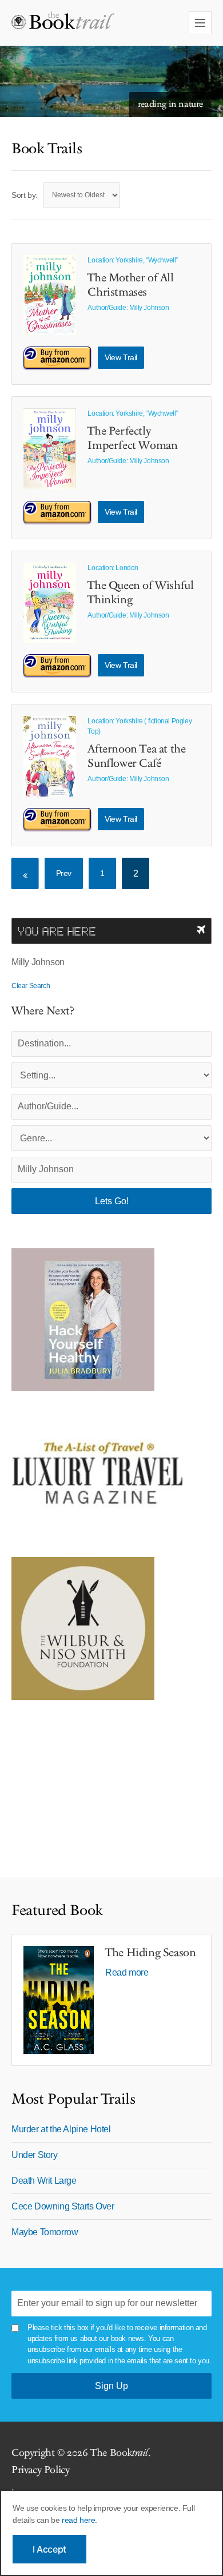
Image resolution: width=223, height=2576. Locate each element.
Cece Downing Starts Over (63, 2206)
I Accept (49, 2549)
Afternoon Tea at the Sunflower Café (136, 756)
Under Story (35, 2155)
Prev (64, 873)
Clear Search (31, 986)
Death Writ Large (44, 2181)
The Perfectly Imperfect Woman (132, 438)
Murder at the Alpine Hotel (61, 2129)
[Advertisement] (83, 1783)
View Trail (121, 357)
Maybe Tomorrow (45, 2232)
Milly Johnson (149, 308)
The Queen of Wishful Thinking (140, 593)
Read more (127, 1972)
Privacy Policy (40, 2470)
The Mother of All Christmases (130, 285)
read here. (79, 2520)
